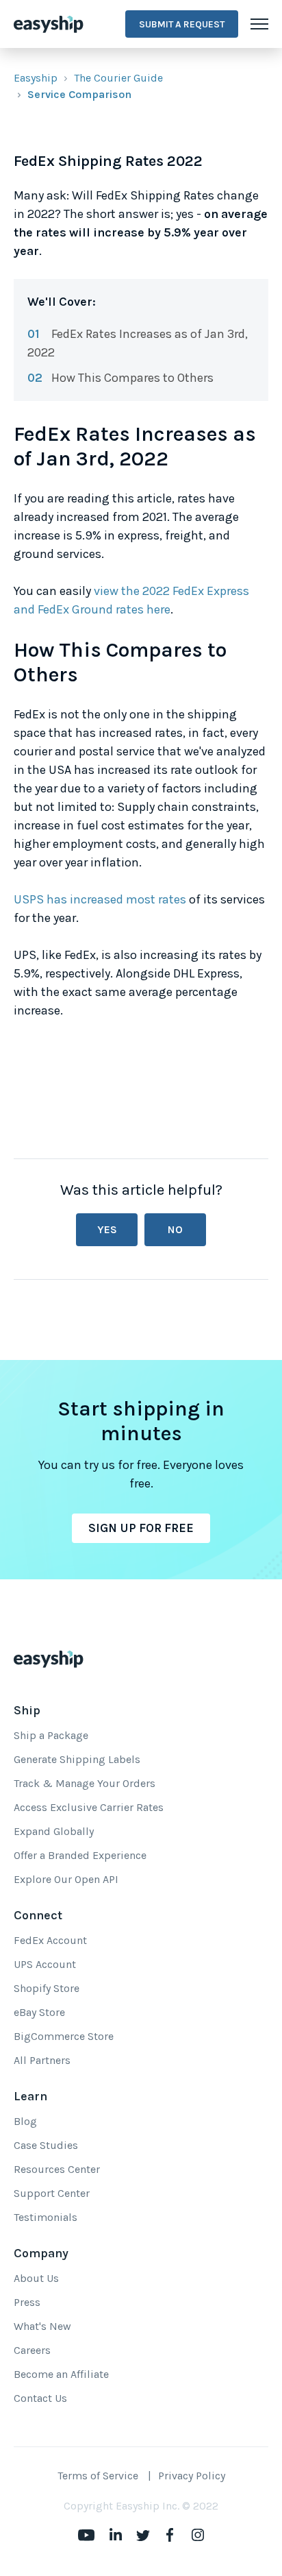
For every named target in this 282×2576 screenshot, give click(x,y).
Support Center (52, 2193)
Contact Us (40, 2398)
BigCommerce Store (64, 2036)
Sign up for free (141, 1528)
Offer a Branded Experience (80, 1855)
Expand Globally (54, 1831)
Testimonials (46, 2217)
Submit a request (182, 24)
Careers (32, 2350)
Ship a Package (51, 1735)
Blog (25, 2121)
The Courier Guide (118, 78)
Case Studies (46, 2145)
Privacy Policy (192, 2476)
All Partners (42, 2060)
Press (27, 2302)
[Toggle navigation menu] (259, 24)
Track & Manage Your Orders (85, 1783)
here (158, 609)
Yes (107, 1229)
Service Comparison (79, 94)
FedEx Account (50, 1940)
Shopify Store (47, 1988)
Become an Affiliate (61, 2374)
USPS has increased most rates (100, 899)
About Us (36, 2278)
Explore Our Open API (66, 1879)
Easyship (36, 78)
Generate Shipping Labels (77, 1759)
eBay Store (39, 2012)
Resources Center (57, 2169)
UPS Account (45, 1964)
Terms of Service (98, 2476)
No (175, 1229)
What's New (42, 2326)
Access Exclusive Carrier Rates (89, 1807)
